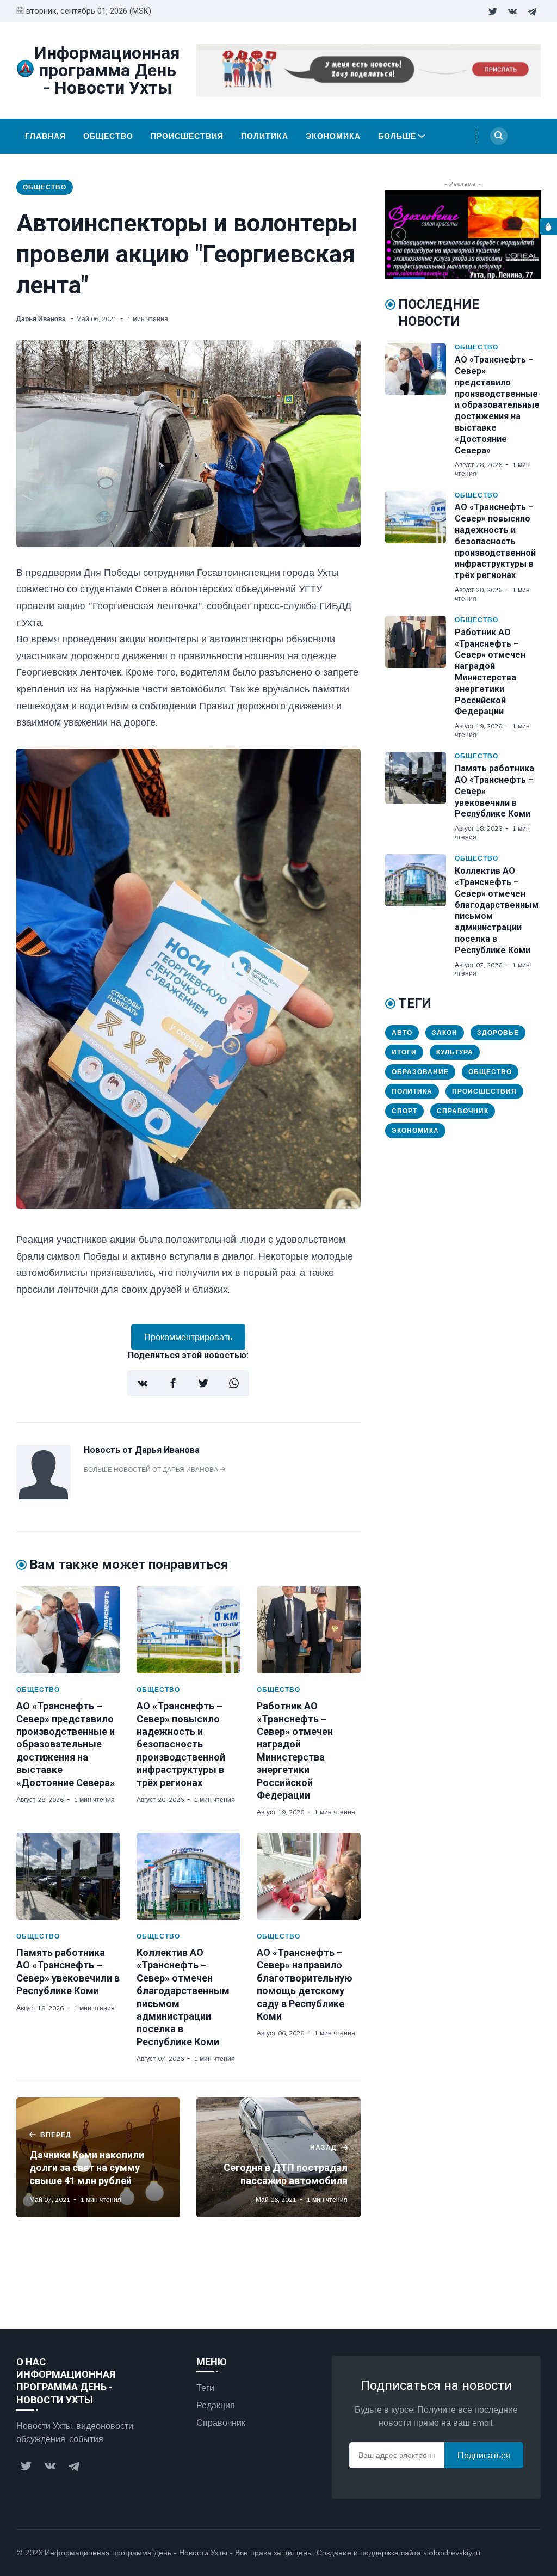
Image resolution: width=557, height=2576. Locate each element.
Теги (205, 2388)
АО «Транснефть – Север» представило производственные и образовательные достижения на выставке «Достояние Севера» (66, 1744)
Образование (420, 1072)
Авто (402, 1032)
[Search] (499, 136)
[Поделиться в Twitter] (203, 1383)
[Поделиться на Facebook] (173, 1383)
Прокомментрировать (188, 1337)
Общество (108, 136)
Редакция (216, 2405)
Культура (455, 1052)
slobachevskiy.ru (452, 2553)
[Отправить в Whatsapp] (234, 1383)
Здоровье (498, 1032)
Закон (445, 1032)
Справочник (463, 1111)
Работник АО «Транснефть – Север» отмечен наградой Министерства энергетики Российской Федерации (490, 672)
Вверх (518, 2553)
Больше (397, 136)
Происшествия (187, 136)
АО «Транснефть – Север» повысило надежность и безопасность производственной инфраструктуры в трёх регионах (181, 1744)
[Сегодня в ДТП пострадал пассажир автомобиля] (278, 2157)
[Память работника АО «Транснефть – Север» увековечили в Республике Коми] (68, 1876)
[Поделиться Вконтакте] (143, 1383)
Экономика (333, 136)
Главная (45, 136)
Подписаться (484, 2455)
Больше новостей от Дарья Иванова (152, 1470)
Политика (265, 136)
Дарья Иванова (42, 319)
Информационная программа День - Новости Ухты (136, 2553)
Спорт (404, 1111)
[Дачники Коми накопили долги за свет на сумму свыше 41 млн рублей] (98, 2157)
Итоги (404, 1052)
